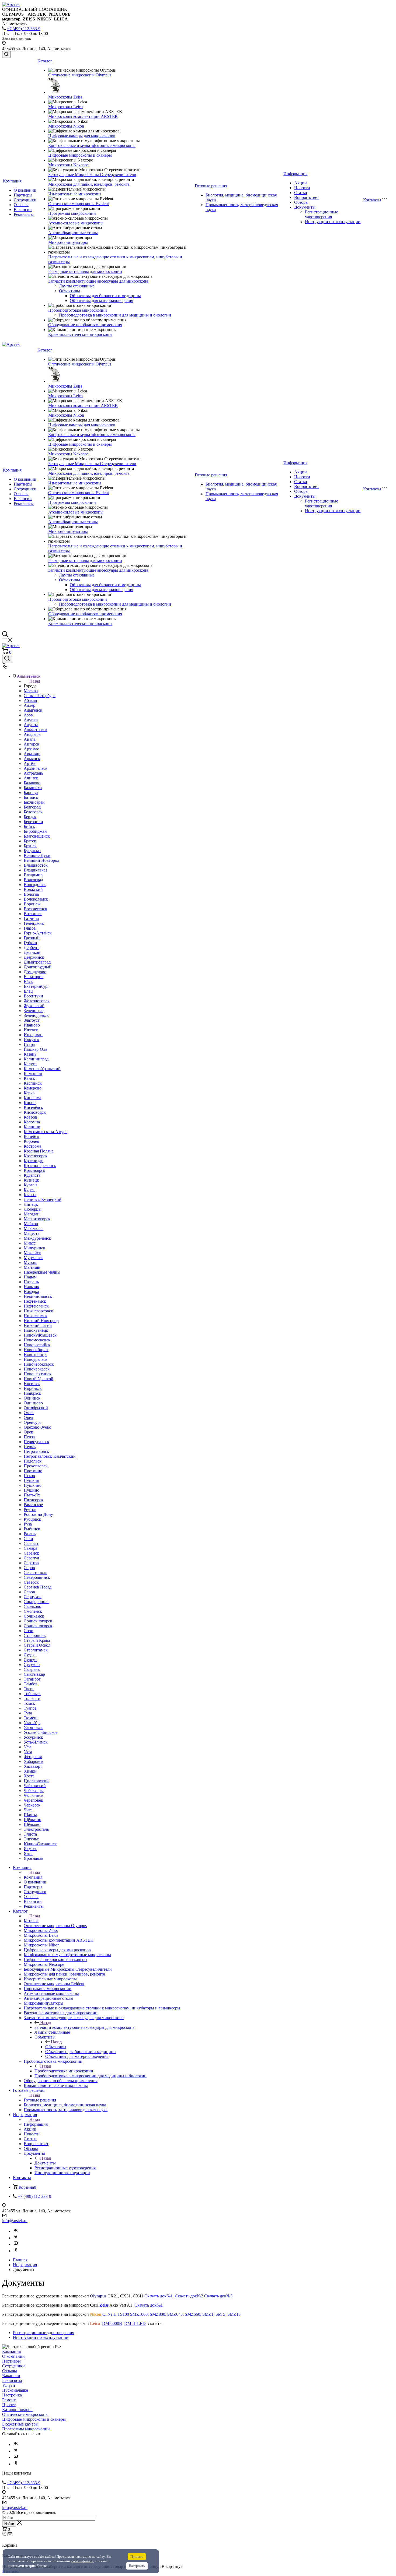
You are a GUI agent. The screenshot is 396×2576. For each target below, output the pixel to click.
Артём (30, 763)
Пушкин (32, 1480)
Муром (30, 1262)
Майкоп (31, 1224)
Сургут (30, 1660)
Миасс (30, 1243)
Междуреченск (37, 1238)
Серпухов (33, 1597)
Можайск (32, 1253)
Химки (30, 1771)
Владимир (33, 875)
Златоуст (32, 1020)
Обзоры (301, 202)
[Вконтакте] (16, 2231)
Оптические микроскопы (25, 2414)
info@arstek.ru (15, 2221)
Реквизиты (24, 214)
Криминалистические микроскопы (80, 334)
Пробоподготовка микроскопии (78, 310)
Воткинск (33, 914)
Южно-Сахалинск (40, 1844)
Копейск (32, 1136)
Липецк (31, 1204)
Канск (29, 1078)
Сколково (32, 1606)
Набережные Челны (42, 1272)
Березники (33, 822)
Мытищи (32, 1267)
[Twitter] (16, 2238)
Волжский (33, 889)
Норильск (33, 1388)
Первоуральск (37, 1442)
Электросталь (36, 1829)
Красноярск (34, 1170)
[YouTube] (16, 2244)
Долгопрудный (38, 967)
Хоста (29, 1776)
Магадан (32, 1214)
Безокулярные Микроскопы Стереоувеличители (92, 175)
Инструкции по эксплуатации (333, 222)
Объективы (70, 291)
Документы (305, 207)
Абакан (30, 700)
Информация (295, 174)
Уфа (27, 1747)
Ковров (30, 1117)
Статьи (301, 193)
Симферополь (37, 1602)
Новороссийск (37, 1345)
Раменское (33, 1505)
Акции (301, 183)
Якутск (30, 1849)
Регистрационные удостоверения (322, 214)
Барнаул (31, 793)
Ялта (28, 1853)
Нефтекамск (35, 1301)
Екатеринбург (37, 986)
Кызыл (30, 1195)
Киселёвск (33, 1107)
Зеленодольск (36, 1015)
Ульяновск (33, 1728)
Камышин (33, 1073)
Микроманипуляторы (68, 242)
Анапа (30, 739)
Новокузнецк (36, 1330)
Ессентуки (33, 996)
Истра (29, 1044)
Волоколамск (36, 899)
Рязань (30, 1534)
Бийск (29, 826)
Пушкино (33, 1485)
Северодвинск (37, 1577)
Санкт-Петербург (40, 696)
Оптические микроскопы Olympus (80, 75)
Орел (28, 1417)
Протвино (33, 1471)
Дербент (31, 948)
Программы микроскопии (72, 213)
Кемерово (33, 1088)
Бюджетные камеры (20, 2424)
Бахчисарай (34, 802)
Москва (31, 691)
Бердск (30, 817)
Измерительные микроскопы (75, 194)
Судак (29, 1655)
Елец (28, 991)
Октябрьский (36, 1408)
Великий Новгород (41, 860)
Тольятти (32, 1698)
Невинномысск (38, 1296)
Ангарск (32, 744)
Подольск (33, 1461)
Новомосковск (37, 1340)
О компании (25, 190)
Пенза (29, 1437)
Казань (30, 1054)
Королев (31, 1141)
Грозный (32, 938)
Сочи (29, 1631)
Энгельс (31, 1839)
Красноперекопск (40, 1166)
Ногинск (32, 1384)
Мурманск (33, 1258)
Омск (29, 1413)
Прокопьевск (36, 1466)
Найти (9, 2524)
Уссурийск (33, 1737)
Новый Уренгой (39, 1379)
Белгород (32, 807)
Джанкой (32, 952)
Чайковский (35, 1786)
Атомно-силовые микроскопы (76, 223)
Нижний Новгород (41, 1321)
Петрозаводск (36, 1451)
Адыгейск (33, 710)
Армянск (32, 759)
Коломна (32, 1122)
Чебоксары (34, 1790)
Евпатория (34, 977)
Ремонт (9, 2400)
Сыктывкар (34, 1674)
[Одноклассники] (16, 2251)
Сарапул (31, 1558)
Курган (30, 1185)
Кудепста (32, 1175)
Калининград (36, 1059)
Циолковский (36, 1781)
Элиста (30, 1834)
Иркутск (32, 1040)
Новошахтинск (38, 1374)
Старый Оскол (37, 1645)
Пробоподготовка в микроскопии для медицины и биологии (115, 315)
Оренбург (33, 1422)
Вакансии (23, 210)
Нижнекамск (36, 1316)
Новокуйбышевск (40, 1335)
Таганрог (32, 1679)
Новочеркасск (37, 1369)
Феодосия (33, 1757)
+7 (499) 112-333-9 (24, 29)
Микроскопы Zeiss (65, 97)
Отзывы (21, 205)
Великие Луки (37, 855)
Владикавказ (35, 870)
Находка (31, 1291)
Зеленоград (34, 1011)
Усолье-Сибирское (41, 1732)
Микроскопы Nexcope (68, 165)
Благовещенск (37, 836)
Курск (29, 1190)
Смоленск (33, 1611)
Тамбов (31, 1684)
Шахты (30, 1815)
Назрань (31, 1282)
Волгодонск (35, 885)
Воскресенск (35, 909)
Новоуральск (36, 1359)
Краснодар (34, 1161)
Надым (30, 1277)
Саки (28, 1539)
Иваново (32, 1025)
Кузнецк (31, 1180)
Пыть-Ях (32, 1495)
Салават (31, 1543)
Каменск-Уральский (42, 1069)
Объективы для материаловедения (101, 301)
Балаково (32, 783)
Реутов (30, 1510)
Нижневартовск (38, 1311)
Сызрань (32, 1669)
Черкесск (32, 1805)
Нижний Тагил (38, 1325)
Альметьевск (36, 730)
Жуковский (34, 1006)
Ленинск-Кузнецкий (43, 1199)
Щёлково (32, 1824)
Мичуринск (34, 1248)
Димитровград (37, 962)
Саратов (31, 1563)
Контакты (372, 200)
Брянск (30, 846)
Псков (29, 1476)
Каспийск (33, 1083)
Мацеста (32, 1233)
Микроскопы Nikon (66, 126)
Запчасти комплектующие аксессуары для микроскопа (98, 281)
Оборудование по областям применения (85, 325)
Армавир (32, 754)
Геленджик (34, 923)
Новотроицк (35, 1354)
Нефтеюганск (36, 1306)
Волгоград (33, 880)
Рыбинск (32, 1529)
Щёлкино (32, 1820)
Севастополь (35, 1572)
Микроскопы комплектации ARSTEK (83, 116)
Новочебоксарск (39, 1364)
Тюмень (31, 1718)
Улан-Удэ (32, 1723)
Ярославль (33, 1858)
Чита (28, 1810)
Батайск (31, 797)
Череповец (34, 1800)
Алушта (31, 725)
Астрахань (33, 773)
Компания (12, 181)
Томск (29, 1703)
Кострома (32, 1146)
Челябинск (34, 1795)
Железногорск (37, 1001)
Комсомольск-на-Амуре (46, 1132)
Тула (28, 1713)
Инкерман (33, 1035)
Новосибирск (36, 1350)
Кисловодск (35, 1112)
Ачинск (31, 778)
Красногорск (36, 1156)
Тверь (29, 1689)
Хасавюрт (33, 1766)
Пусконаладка (15, 2390)
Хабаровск (34, 1761)
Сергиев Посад (38, 1587)
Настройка (12, 2395)
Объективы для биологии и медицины (105, 296)
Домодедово (35, 972)
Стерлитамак (36, 1650)
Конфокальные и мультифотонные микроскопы (92, 145)
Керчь (29, 1093)
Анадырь (32, 734)
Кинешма (32, 1098)
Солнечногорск (38, 1621)
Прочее (9, 2405)
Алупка (31, 720)
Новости (302, 188)
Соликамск (34, 1616)
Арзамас (31, 749)
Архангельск (36, 768)
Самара (30, 1548)
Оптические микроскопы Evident (79, 204)
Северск (31, 1582)
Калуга (30, 1064)
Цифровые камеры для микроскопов (82, 136)
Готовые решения (211, 186)
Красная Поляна (39, 1151)
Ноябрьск (32, 1393)
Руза (28, 1524)
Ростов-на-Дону (38, 1514)
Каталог (45, 61)
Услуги (9, 2385)
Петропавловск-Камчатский (50, 1456)
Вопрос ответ (307, 197)
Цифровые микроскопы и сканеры (80, 155)
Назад (35, 681)
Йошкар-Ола (35, 1049)
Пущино (32, 1490)
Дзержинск (34, 957)
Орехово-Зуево (37, 1427)
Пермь (30, 1447)
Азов (28, 715)
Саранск (31, 1553)
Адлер (29, 705)
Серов (29, 1592)
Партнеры (23, 195)
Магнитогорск (37, 1219)
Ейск (28, 981)
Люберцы (33, 1209)
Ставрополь (35, 1635)
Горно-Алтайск (38, 933)
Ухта (28, 1752)
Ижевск (31, 1030)
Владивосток (36, 865)
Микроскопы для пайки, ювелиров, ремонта (89, 184)
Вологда (31, 894)
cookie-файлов (82, 2561)
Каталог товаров (17, 2410)
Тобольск (32, 1694)
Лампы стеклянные (77, 286)
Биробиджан (35, 831)
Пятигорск (34, 1500)
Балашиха (33, 788)
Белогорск (33, 812)
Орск (28, 1432)
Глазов (30, 928)
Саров (29, 1568)
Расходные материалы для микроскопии (85, 271)
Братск (30, 841)
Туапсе (30, 1708)
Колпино (32, 1127)
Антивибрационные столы (73, 233)
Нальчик (32, 1287)
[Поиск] (6, 55)
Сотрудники (25, 200)
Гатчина (31, 918)
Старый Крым (37, 1640)
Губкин (30, 943)
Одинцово (33, 1403)
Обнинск (32, 1398)
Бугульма (32, 851)
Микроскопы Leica (65, 107)
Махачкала (34, 1229)
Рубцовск (32, 1519)
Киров (30, 1103)
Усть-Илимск (36, 1742)
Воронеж (32, 904)
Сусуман (32, 1665)
